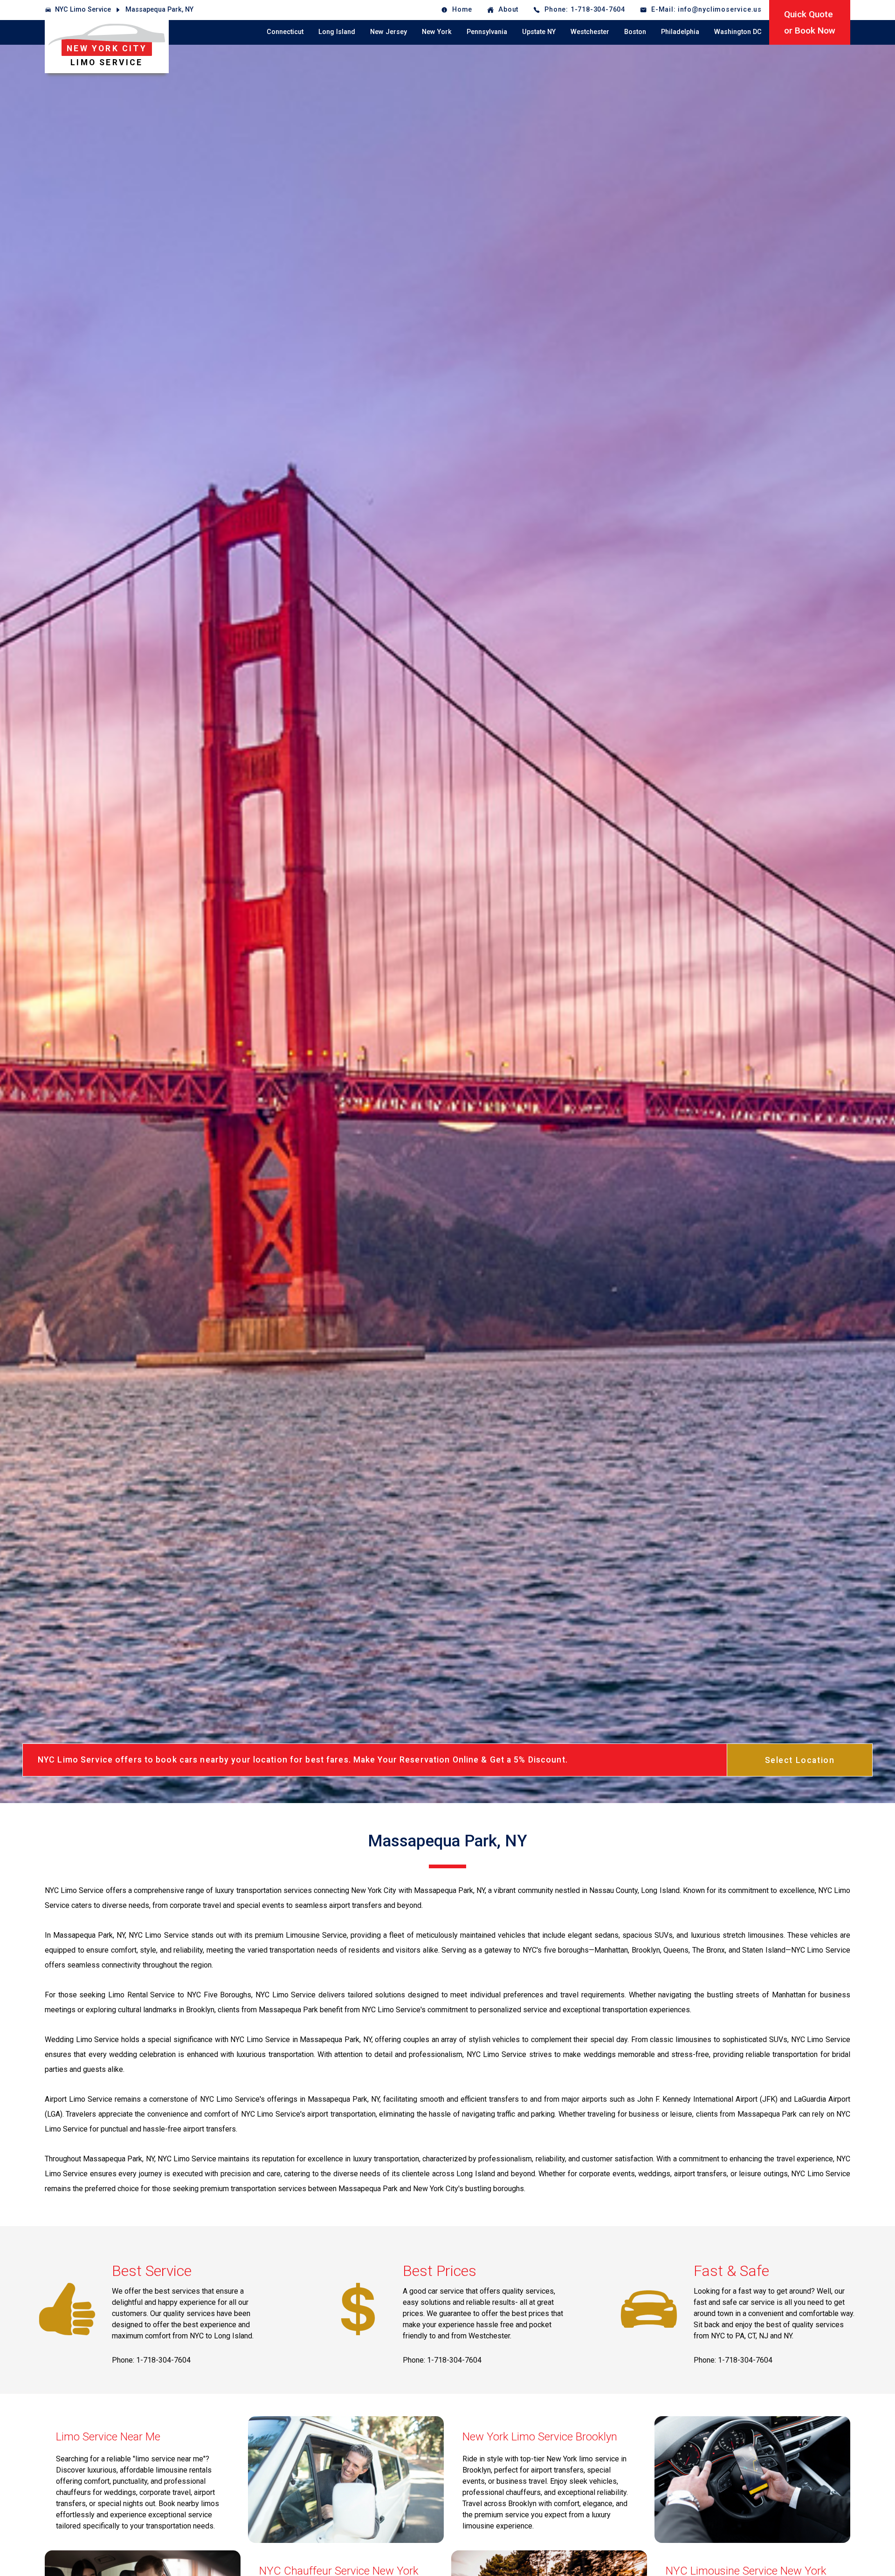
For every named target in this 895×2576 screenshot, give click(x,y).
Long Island (337, 32)
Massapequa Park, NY (159, 10)
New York (437, 32)
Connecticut (285, 32)
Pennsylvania (487, 32)
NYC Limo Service (83, 10)
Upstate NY (539, 32)
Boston (635, 32)
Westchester (590, 32)
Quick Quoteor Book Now (810, 22)
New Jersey (389, 32)
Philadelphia (680, 32)
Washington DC (738, 32)
